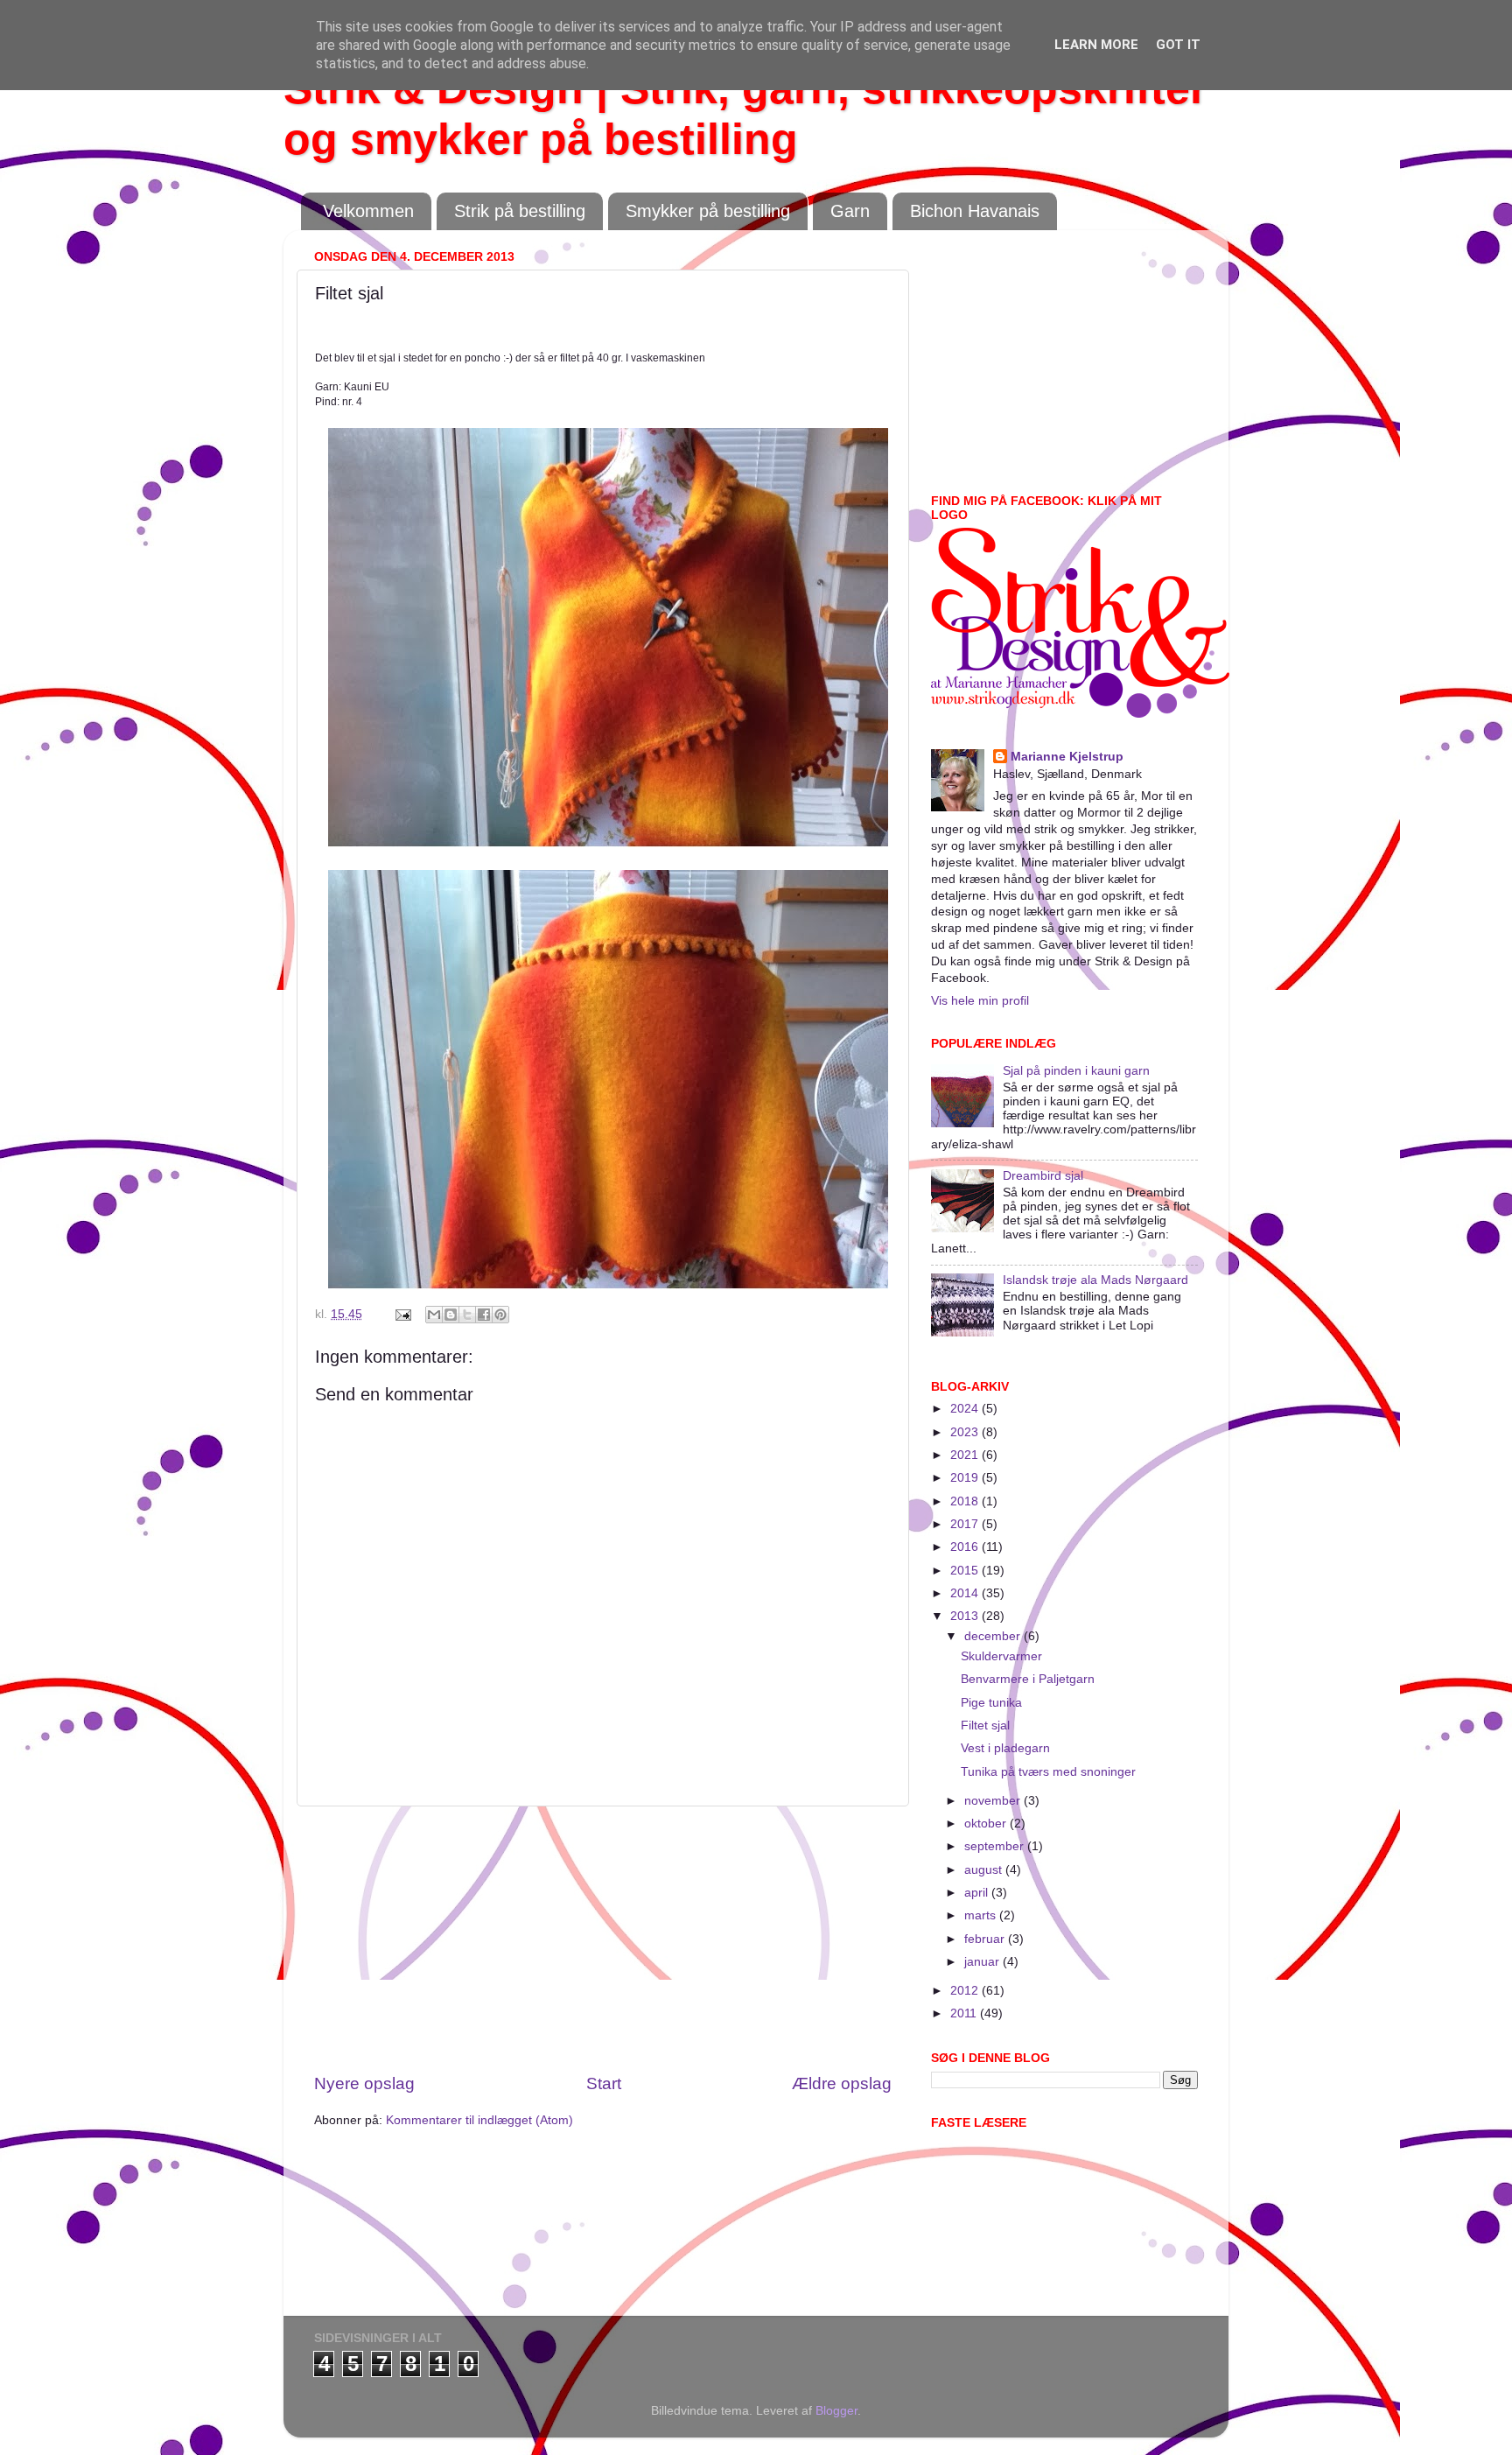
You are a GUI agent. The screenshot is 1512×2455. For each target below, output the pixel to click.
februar (986, 1939)
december (994, 1636)
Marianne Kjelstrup (1067, 757)
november (994, 1801)
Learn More (1096, 45)
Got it (1178, 45)
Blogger (836, 2411)
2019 (966, 1478)
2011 (965, 2013)
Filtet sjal (985, 1726)
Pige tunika (991, 1703)
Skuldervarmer (1001, 1656)
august (985, 1870)
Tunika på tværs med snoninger (1048, 1772)
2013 (966, 1616)
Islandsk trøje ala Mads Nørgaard (1095, 1280)
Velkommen (368, 211)
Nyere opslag (364, 2083)
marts (982, 1915)
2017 (966, 1524)
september (996, 1846)
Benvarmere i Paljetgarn (1028, 1679)
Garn (850, 211)
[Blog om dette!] (451, 1315)
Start (604, 2083)
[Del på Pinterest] (500, 1315)
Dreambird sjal (1043, 1176)
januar (983, 1962)
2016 (966, 1547)
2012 (966, 1991)
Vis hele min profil (980, 1001)
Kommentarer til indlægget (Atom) (479, 2120)
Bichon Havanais (975, 211)
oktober (987, 1824)
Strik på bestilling (520, 211)
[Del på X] (467, 1315)
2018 (966, 1501)
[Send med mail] (434, 1315)
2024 (966, 1409)
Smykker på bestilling (708, 211)
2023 (966, 1432)
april (978, 1893)
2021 (966, 1455)
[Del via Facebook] (484, 1315)
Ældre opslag (842, 2083)
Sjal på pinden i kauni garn (1076, 1071)
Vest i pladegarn (1005, 1748)
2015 (966, 1571)
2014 (966, 1593)
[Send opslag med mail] (402, 1314)
